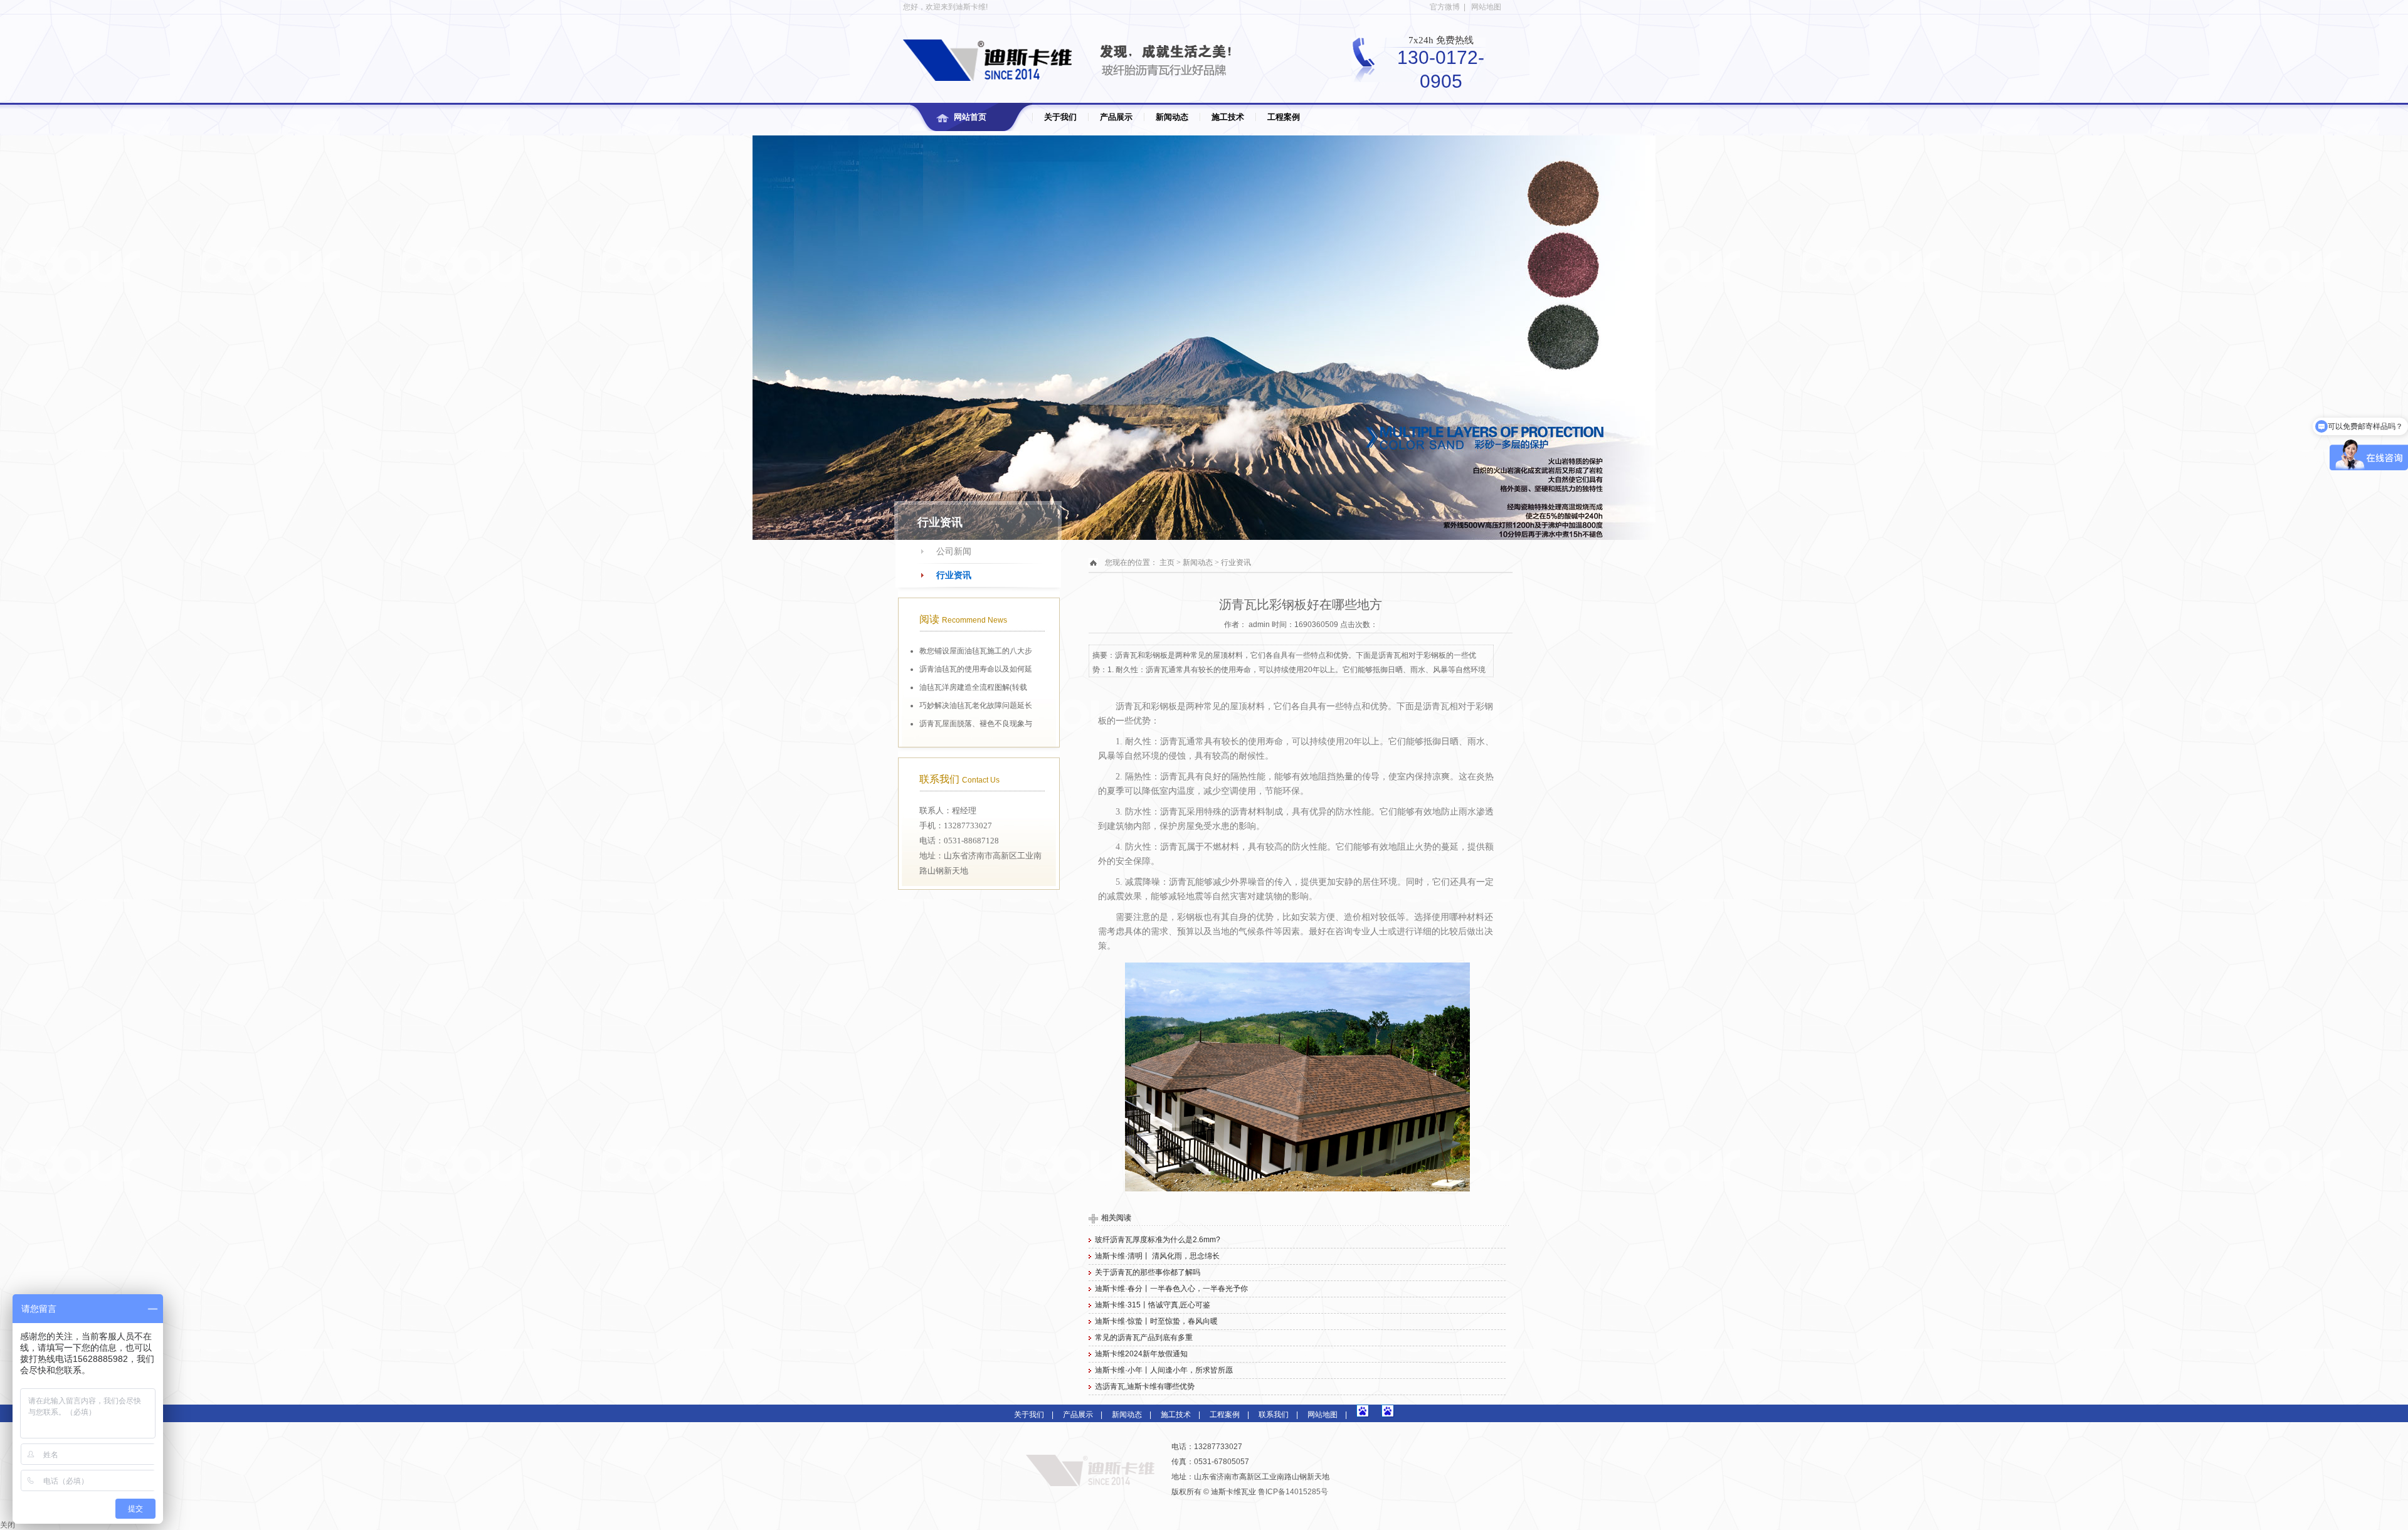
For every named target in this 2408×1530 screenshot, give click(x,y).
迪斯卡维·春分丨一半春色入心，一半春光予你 (1171, 1289)
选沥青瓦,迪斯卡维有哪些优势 (1145, 1386)
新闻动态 (1172, 117)
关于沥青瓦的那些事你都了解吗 (1148, 1272)
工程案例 (1284, 117)
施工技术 (1228, 117)
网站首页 (970, 117)
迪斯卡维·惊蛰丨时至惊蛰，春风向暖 (1156, 1321)
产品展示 (1116, 117)
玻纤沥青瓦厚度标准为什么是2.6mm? (1158, 1240)
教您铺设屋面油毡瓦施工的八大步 (976, 651)
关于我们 (1060, 117)
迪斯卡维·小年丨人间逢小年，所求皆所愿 (1164, 1370)
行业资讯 (954, 575)
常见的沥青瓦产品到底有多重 (1144, 1337)
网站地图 (1486, 7)
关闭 (8, 1525)
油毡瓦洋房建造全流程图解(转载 (973, 687)
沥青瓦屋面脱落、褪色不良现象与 (976, 724)
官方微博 (1445, 7)
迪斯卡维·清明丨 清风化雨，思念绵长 (1157, 1256)
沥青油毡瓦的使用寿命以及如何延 (976, 669)
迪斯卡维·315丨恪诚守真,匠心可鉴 (1153, 1305)
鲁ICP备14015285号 (1293, 1492)
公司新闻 (954, 551)
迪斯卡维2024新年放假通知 (1141, 1354)
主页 (1167, 562)
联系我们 (1274, 1415)
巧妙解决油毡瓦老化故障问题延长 (976, 705)
